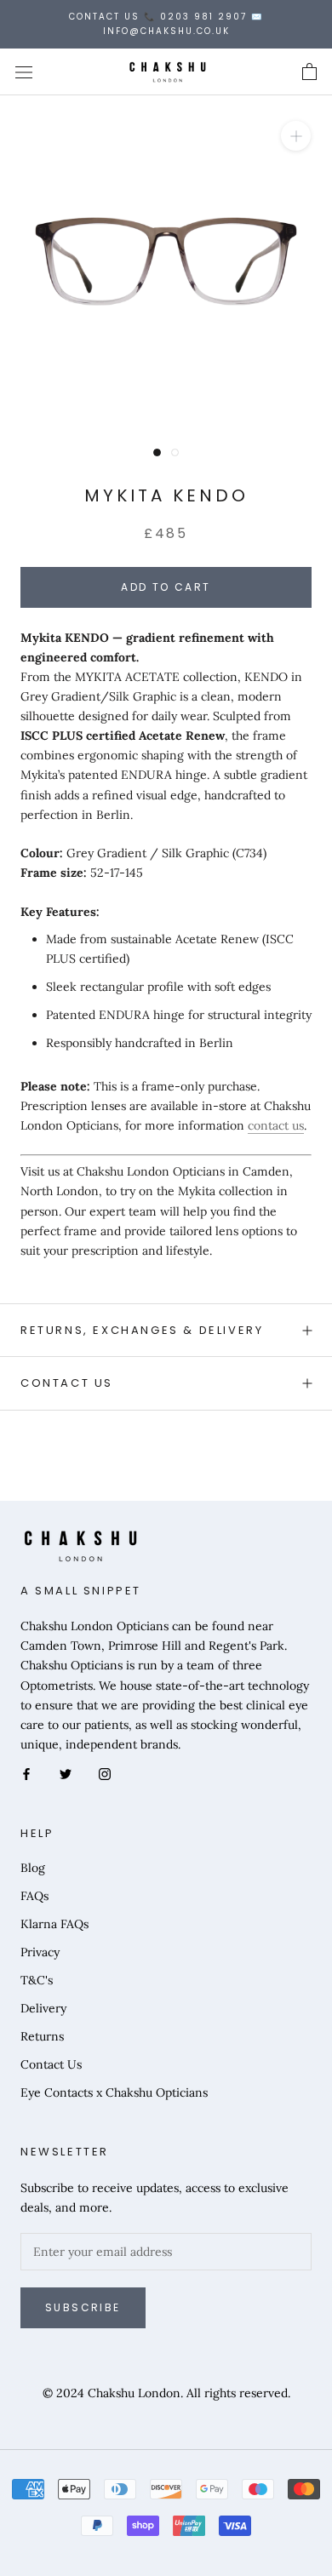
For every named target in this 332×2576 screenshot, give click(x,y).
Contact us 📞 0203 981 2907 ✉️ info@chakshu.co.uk (166, 24)
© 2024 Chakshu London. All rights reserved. (166, 2393)
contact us (276, 1125)
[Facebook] (26, 1774)
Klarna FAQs (54, 1924)
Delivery (43, 2008)
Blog (33, 1868)
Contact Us (67, 1383)
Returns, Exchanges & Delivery (142, 1330)
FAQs (34, 1896)
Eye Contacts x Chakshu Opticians (114, 2092)
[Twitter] (66, 1774)
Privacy (40, 1952)
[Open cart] (309, 72)
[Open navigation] (24, 72)
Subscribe (83, 2307)
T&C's (37, 1980)
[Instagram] (105, 1774)
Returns (42, 2036)
